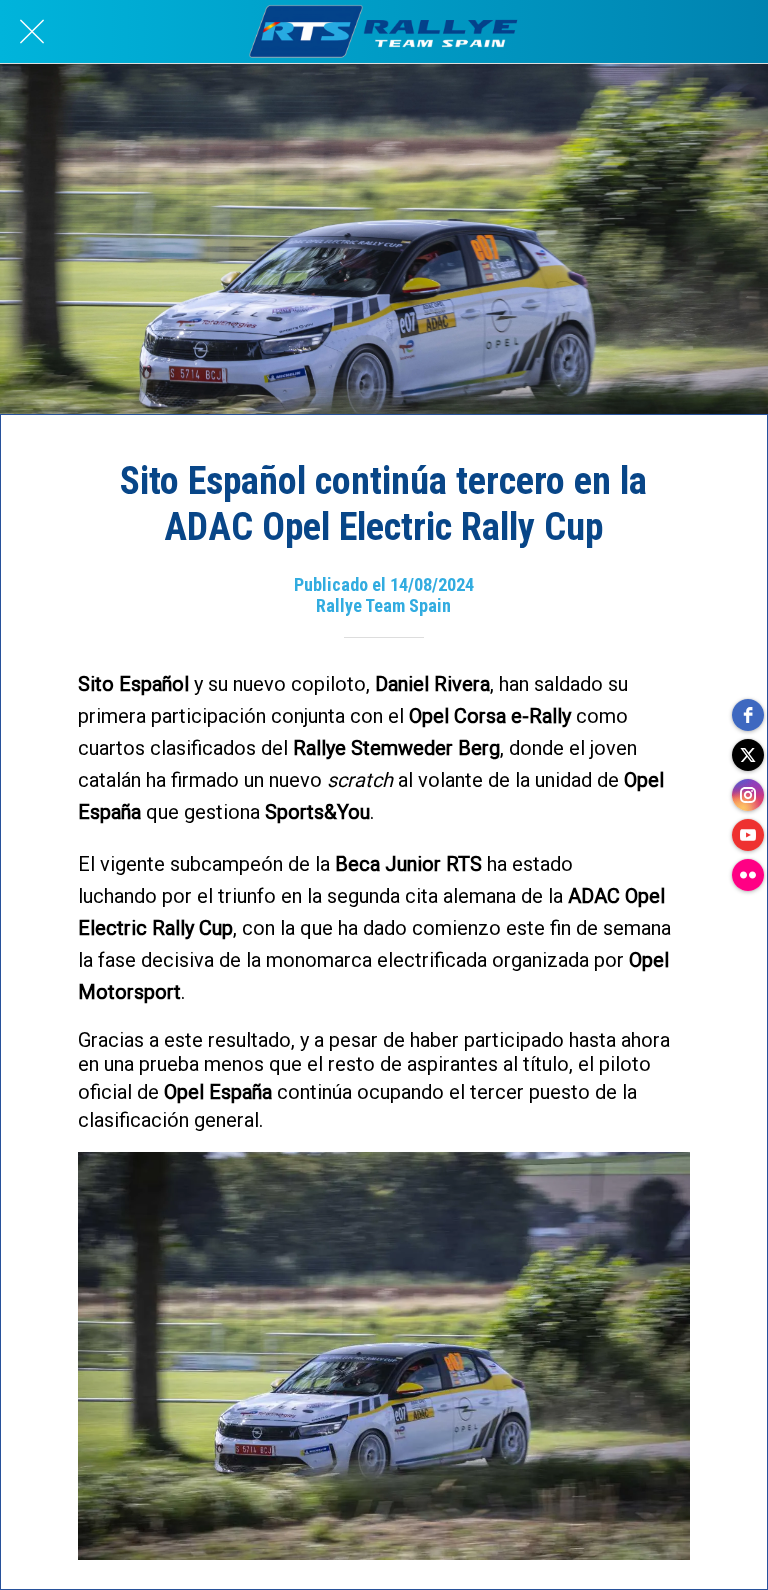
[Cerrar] (32, 32)
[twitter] (748, 755)
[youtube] (748, 835)
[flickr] (748, 875)
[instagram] (748, 795)
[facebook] (748, 715)
